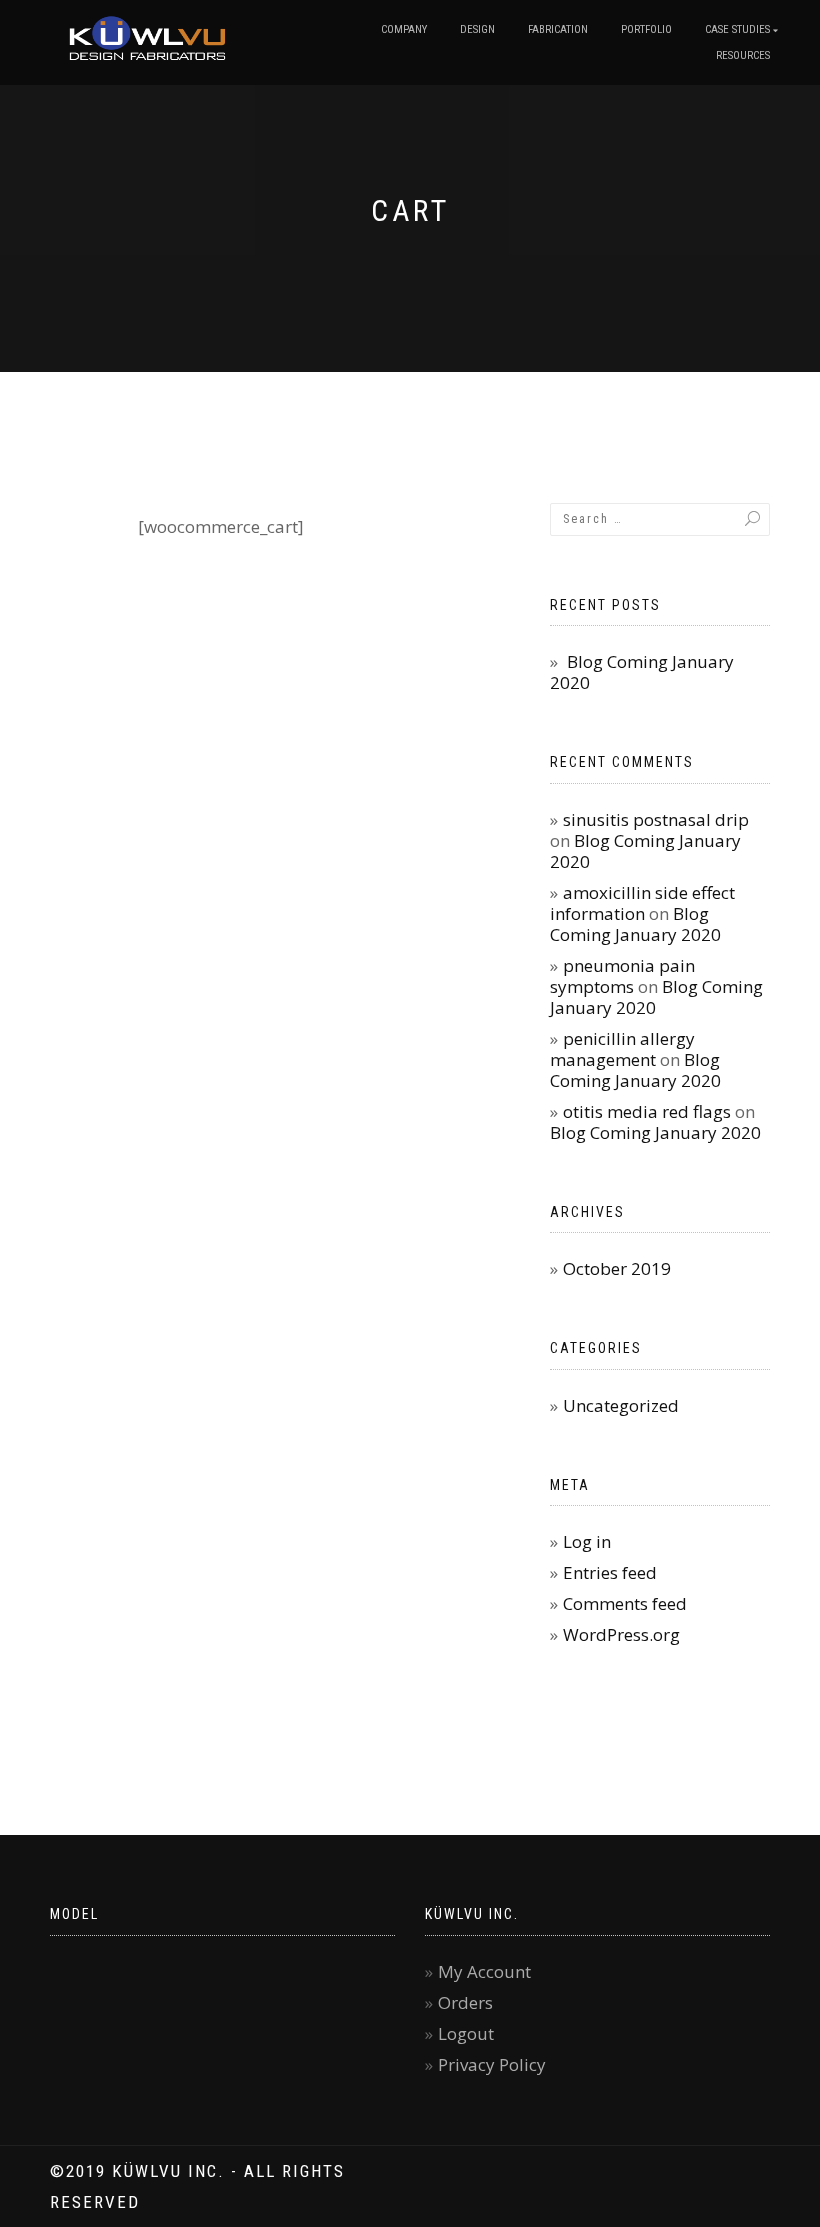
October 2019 (617, 1268)
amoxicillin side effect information (642, 903)
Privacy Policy (492, 2064)
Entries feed (610, 1572)
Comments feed (625, 1603)
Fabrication (558, 29)
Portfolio (646, 29)
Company (404, 29)
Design (477, 29)
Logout (466, 2033)
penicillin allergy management (622, 1049)
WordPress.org (621, 1634)
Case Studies (737, 29)
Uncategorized (621, 1405)
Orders (465, 2002)
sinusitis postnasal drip (656, 819)
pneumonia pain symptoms (622, 976)
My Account (484, 1971)
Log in (587, 1541)
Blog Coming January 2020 (642, 672)
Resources (743, 55)
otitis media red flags (647, 1111)
